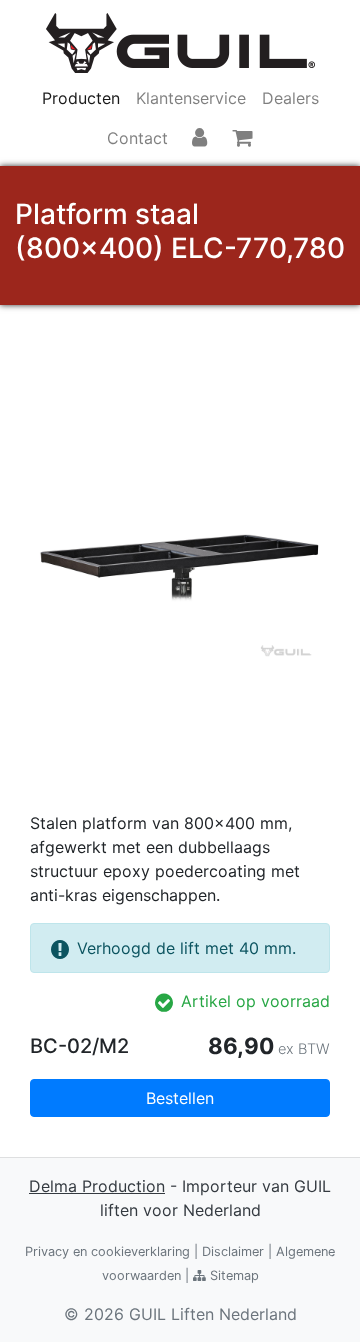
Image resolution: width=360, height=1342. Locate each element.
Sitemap (232, 1275)
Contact (137, 138)
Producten (81, 98)
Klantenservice (191, 98)
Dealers (290, 98)
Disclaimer (233, 1251)
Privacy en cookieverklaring (107, 1251)
